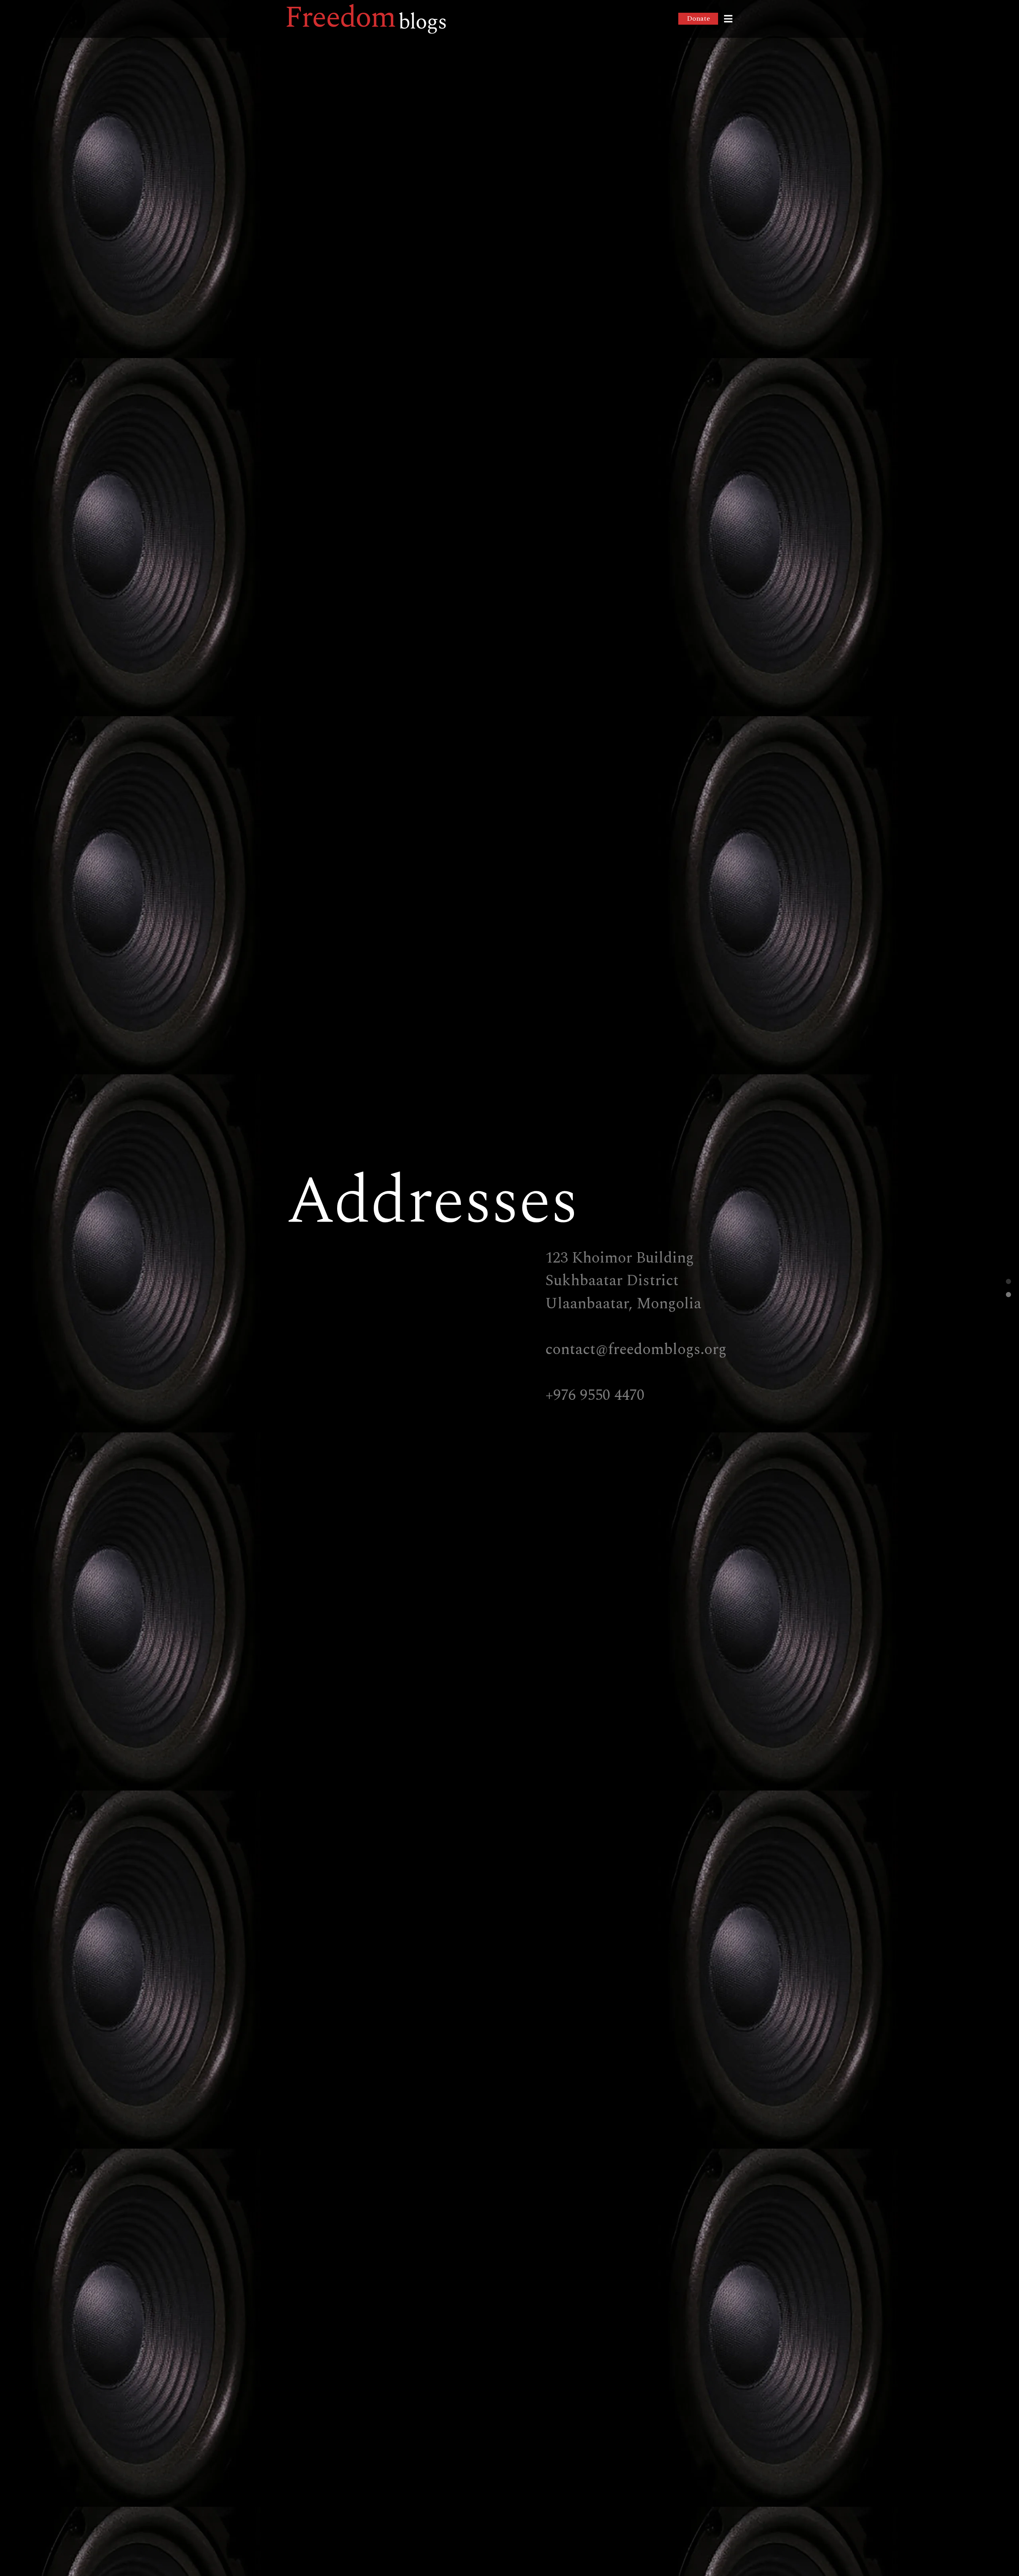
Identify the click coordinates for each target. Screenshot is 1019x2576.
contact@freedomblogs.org (636, 1349)
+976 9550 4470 (595, 1395)
